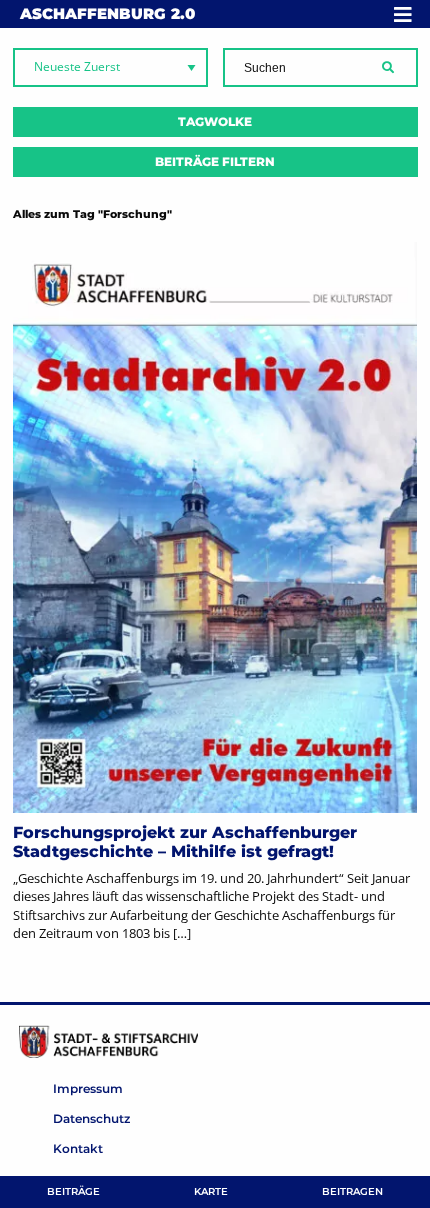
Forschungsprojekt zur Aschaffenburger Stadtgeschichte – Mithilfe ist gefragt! (185, 842)
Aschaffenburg (107, 13)
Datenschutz (91, 1118)
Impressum (88, 1088)
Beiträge (73, 1191)
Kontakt (78, 1148)
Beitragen (352, 1191)
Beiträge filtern (215, 161)
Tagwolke (215, 121)
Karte (211, 1191)
